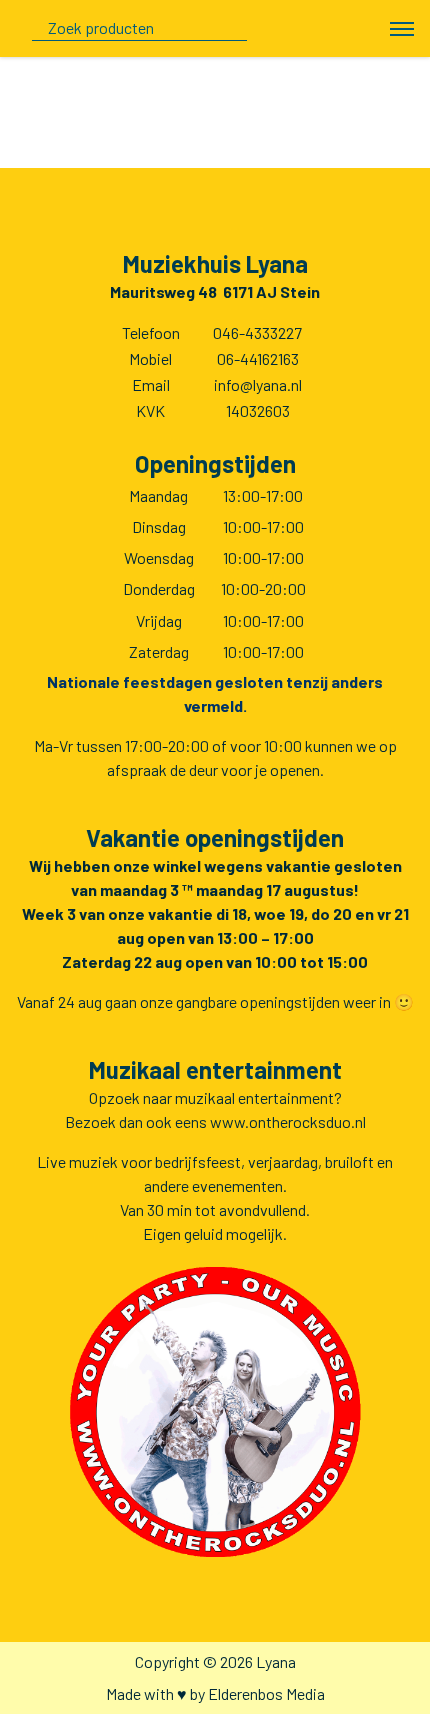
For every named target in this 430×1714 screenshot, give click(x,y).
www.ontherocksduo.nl (288, 1121)
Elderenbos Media (266, 1693)
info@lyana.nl (258, 384)
